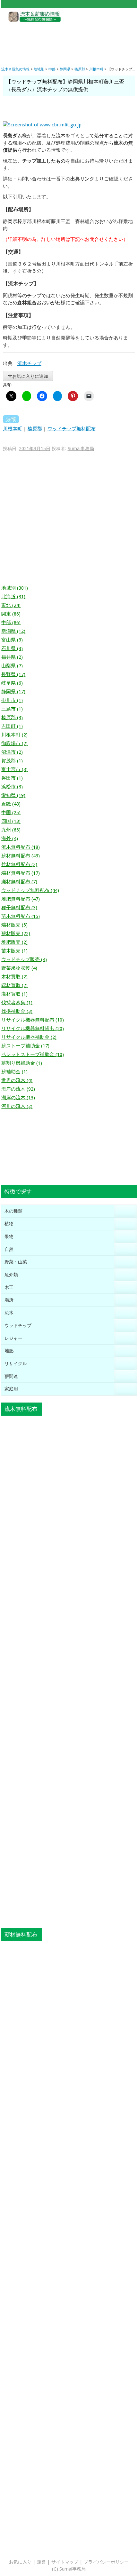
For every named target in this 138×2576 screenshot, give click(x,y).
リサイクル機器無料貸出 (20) (33, 1029)
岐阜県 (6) (12, 683)
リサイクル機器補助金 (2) (29, 1037)
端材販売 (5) (14, 925)
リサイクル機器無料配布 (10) (33, 1020)
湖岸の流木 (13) (18, 1098)
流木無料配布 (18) (21, 847)
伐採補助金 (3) (17, 1011)
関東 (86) (11, 614)
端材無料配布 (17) (21, 873)
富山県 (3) (12, 640)
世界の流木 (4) (17, 1080)
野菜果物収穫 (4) (19, 968)
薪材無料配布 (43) (21, 856)
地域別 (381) (15, 588)
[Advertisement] (69, 39)
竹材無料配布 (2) (19, 864)
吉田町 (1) (12, 726)
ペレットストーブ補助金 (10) (33, 1054)
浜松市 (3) (12, 787)
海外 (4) (10, 839)
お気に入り (20, 2562)
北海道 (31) (13, 597)
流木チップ (29, 363)
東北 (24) (11, 605)
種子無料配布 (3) (19, 908)
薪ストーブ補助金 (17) (25, 1046)
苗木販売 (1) (14, 951)
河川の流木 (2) (17, 1106)
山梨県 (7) (12, 666)
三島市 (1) (12, 709)
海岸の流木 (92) (18, 1089)
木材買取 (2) (14, 977)
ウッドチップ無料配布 (72, 429)
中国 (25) (11, 813)
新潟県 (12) (13, 631)
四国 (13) (11, 821)
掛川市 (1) (12, 700)
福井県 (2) (12, 657)
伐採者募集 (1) (17, 1003)
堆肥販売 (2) (14, 942)
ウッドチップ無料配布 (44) (30, 890)
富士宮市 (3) (14, 769)
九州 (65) (11, 830)
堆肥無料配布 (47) (21, 899)
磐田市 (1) (12, 778)
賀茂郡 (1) (12, 761)
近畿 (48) (11, 804)
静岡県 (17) (13, 692)
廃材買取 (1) (14, 994)
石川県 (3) (12, 648)
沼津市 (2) (12, 752)
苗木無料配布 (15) (21, 916)
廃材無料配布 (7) (19, 882)
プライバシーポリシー (106, 2562)
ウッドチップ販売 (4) (24, 959)
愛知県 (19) (13, 795)
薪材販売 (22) (16, 934)
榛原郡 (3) (12, 718)
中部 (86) (11, 623)
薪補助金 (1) (14, 1072)
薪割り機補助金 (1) (22, 1063)
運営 (41, 2562)
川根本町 (13, 429)
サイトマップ (65, 2562)
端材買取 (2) (14, 985)
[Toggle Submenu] (125, 1211)
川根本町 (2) (14, 735)
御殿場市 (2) (14, 743)
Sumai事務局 (81, 449)
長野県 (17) (13, 674)
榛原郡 (35, 429)
